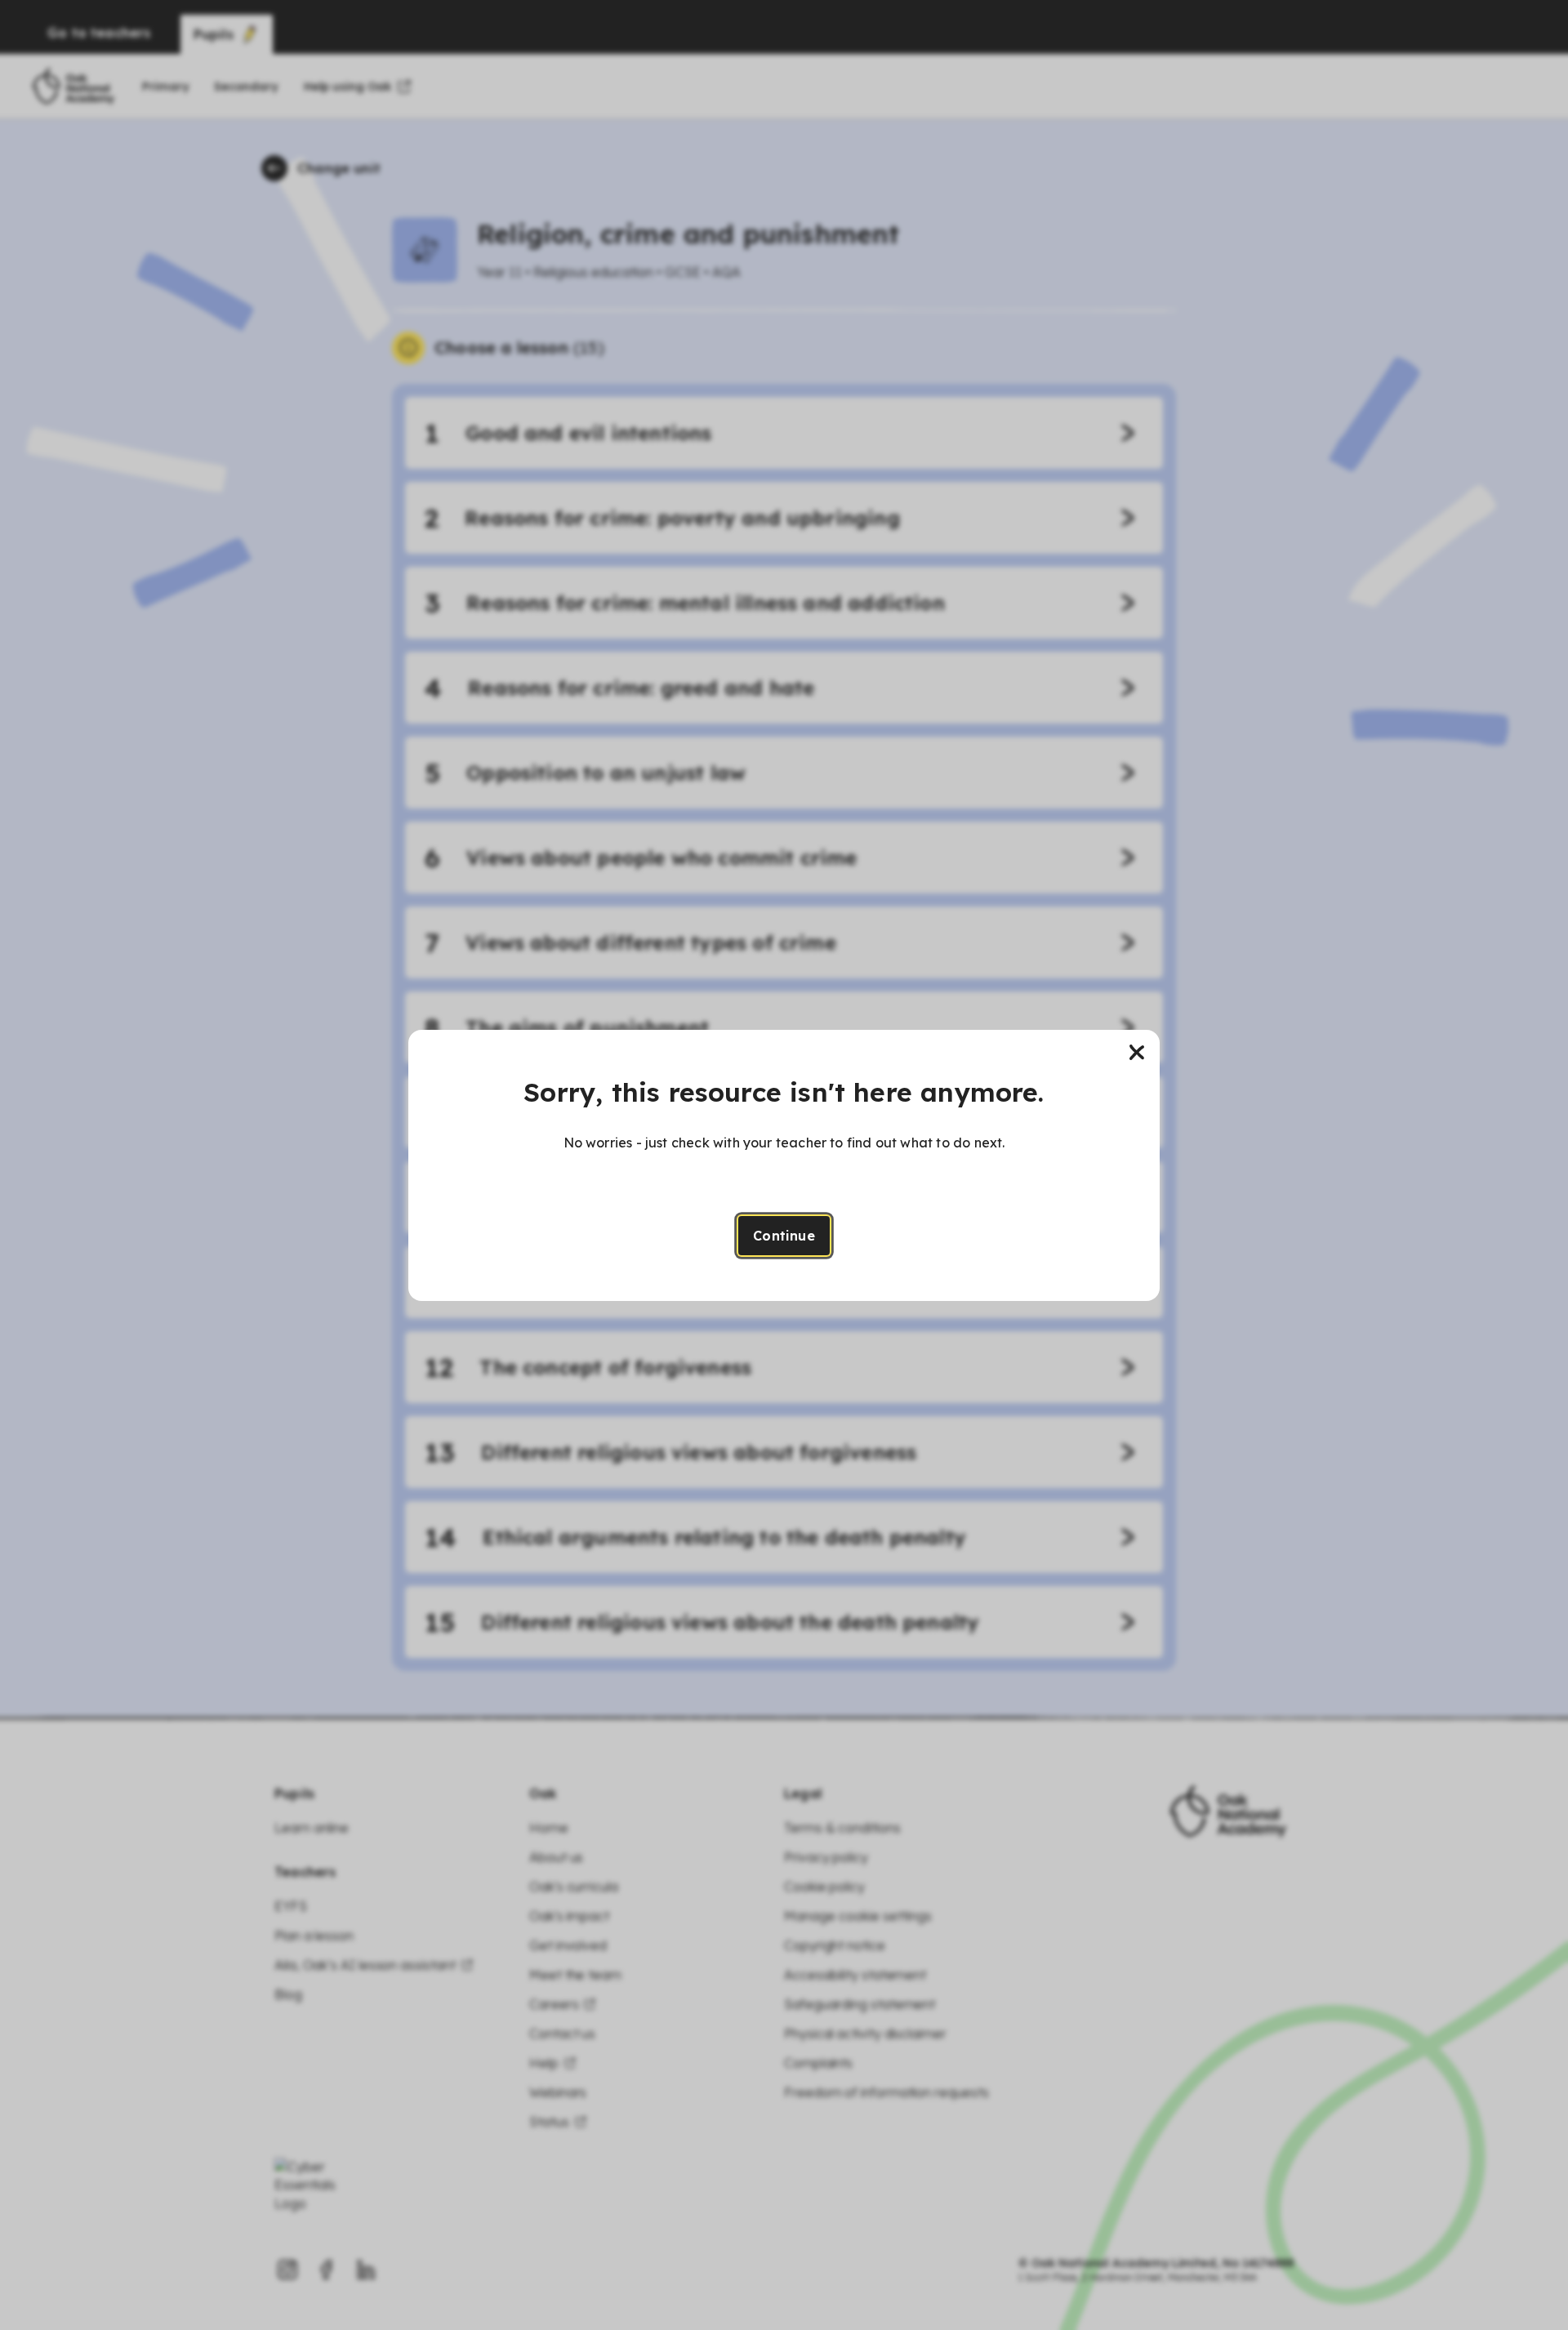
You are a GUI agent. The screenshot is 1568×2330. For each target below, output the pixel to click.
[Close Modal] (1137, 1053)
